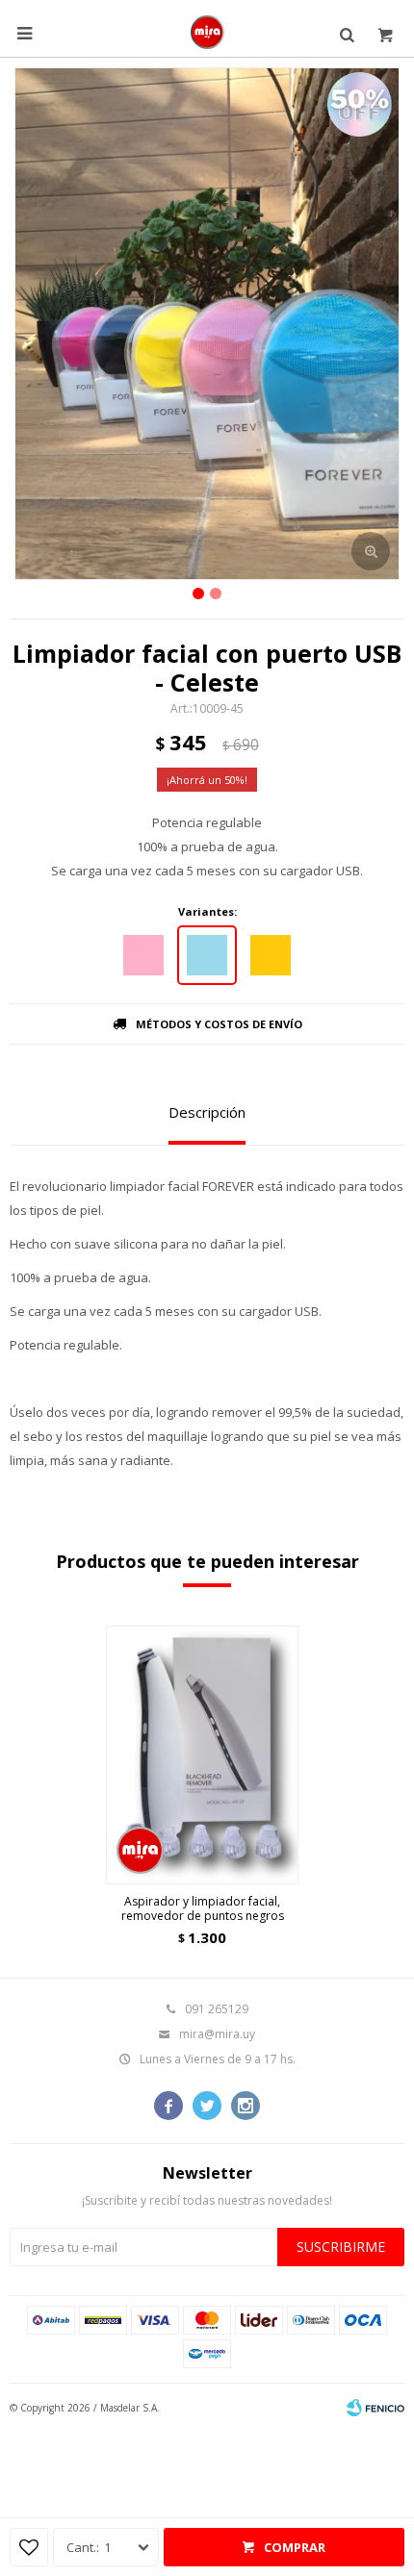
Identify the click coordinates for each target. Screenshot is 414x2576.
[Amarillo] (271, 955)
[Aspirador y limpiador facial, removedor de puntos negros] (202, 1755)
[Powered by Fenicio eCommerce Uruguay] (375, 2408)
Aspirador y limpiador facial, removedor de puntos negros (203, 1908)
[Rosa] (143, 955)
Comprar (295, 2547)
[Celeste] (207, 955)
